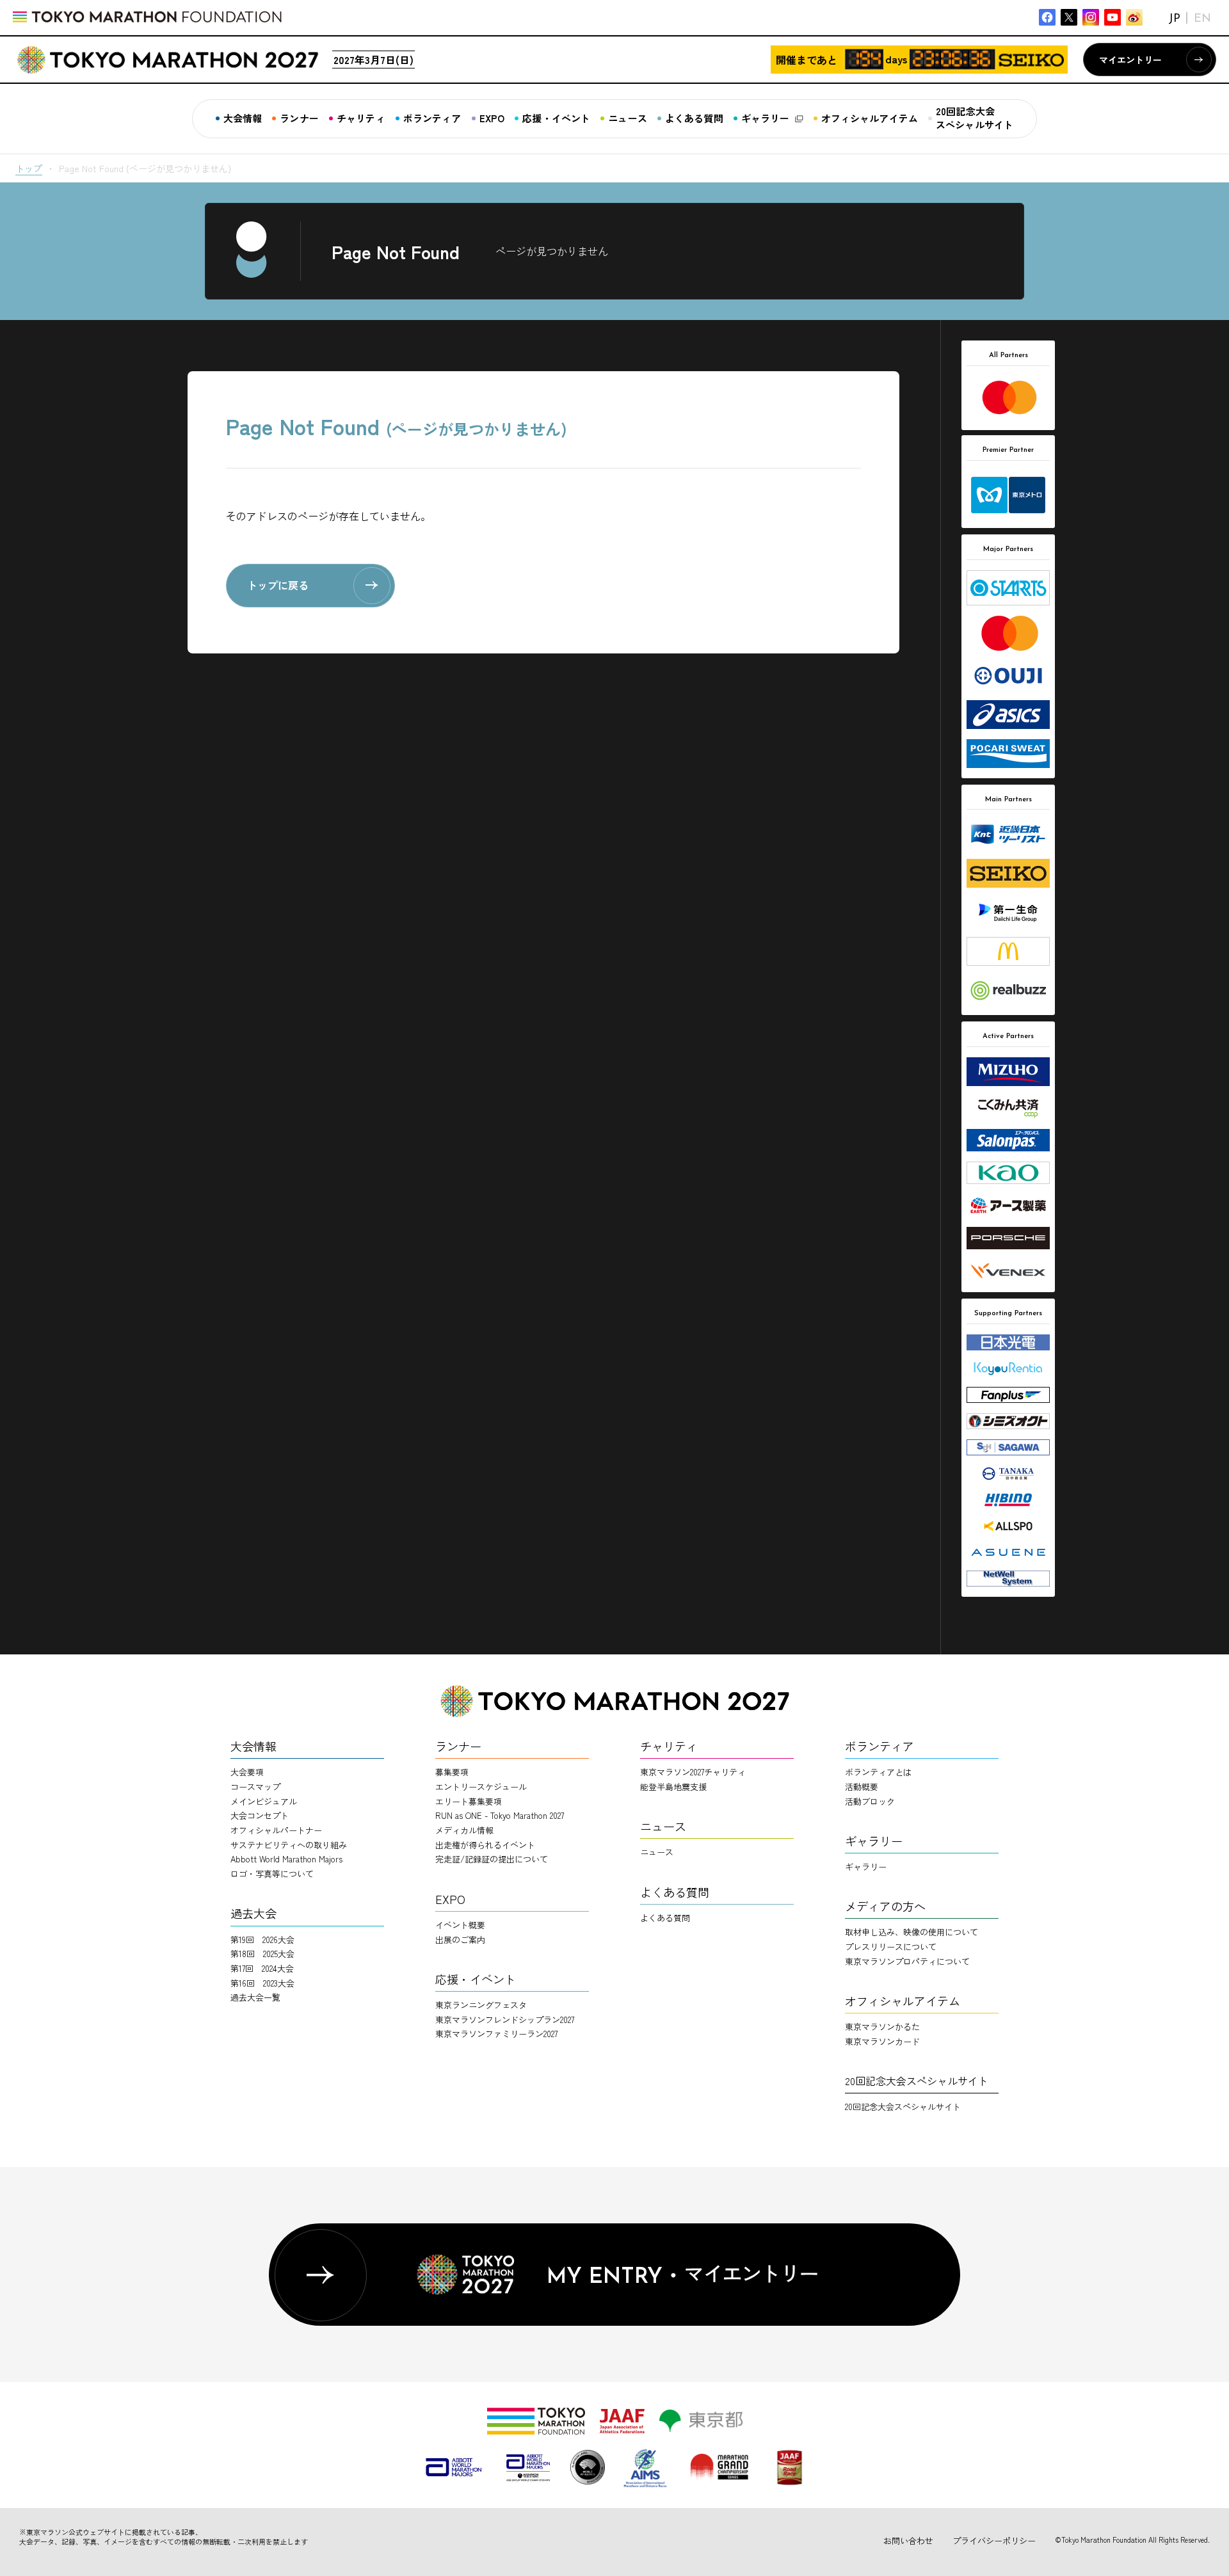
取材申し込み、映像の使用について (912, 1932)
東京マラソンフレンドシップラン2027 (505, 2020)
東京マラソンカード (882, 2041)
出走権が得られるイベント (485, 1845)
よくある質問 (665, 1918)
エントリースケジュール (481, 1787)
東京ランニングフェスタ (481, 2005)
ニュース (657, 1852)
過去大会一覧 (255, 1997)
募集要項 (452, 1772)
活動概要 (862, 1787)
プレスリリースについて (891, 1947)
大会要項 (247, 1772)
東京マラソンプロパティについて (907, 1961)
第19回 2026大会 (262, 1940)
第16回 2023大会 (262, 1983)
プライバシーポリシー (994, 2540)
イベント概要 (460, 1925)
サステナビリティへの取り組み (289, 1845)
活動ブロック (870, 1801)
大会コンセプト (260, 1815)
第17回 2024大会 (262, 1968)
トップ (29, 168)
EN (1202, 19)
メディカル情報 (464, 1830)
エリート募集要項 (469, 1801)
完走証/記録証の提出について (492, 1859)
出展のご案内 (460, 1940)
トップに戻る (278, 585)
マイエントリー (1130, 60)
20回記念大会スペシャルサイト (903, 2107)
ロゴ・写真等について (272, 1874)
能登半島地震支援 (673, 1787)
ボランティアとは (878, 1772)
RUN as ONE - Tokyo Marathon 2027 (500, 1815)
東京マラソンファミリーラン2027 (496, 2034)
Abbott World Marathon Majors (286, 1859)
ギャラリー (866, 1867)
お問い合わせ (908, 2540)
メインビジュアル (264, 1801)
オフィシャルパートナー (276, 1830)
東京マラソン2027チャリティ (693, 1772)
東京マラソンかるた (882, 2027)
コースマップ (255, 1787)
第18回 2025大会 (262, 1954)
